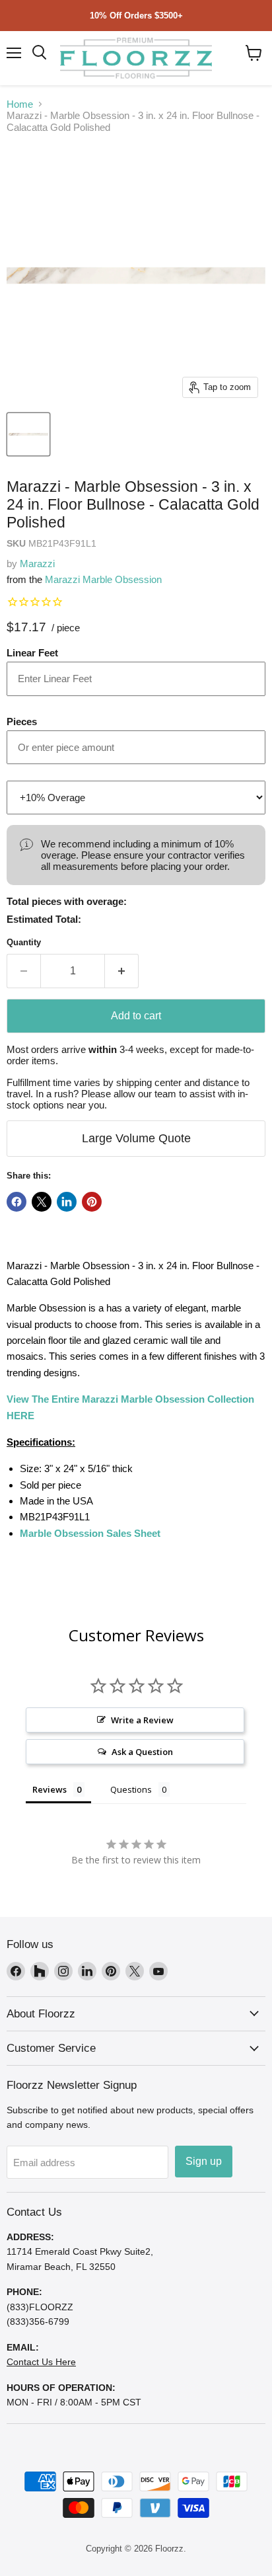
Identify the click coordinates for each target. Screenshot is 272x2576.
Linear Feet (32, 653)
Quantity (24, 942)
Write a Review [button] (142, 1720)
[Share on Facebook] (17, 1202)
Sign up (204, 2161)
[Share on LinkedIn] (67, 1202)
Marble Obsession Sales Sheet (90, 1533)
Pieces (22, 722)
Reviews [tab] (50, 1789)
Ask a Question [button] (142, 1752)
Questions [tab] (131, 1789)
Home (20, 104)
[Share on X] (42, 1202)
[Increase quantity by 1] (122, 971)
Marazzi (37, 564)
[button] (254, 53)
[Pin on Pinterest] (92, 1202)
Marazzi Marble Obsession (103, 579)
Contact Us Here (41, 2362)
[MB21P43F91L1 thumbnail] (28, 434)
